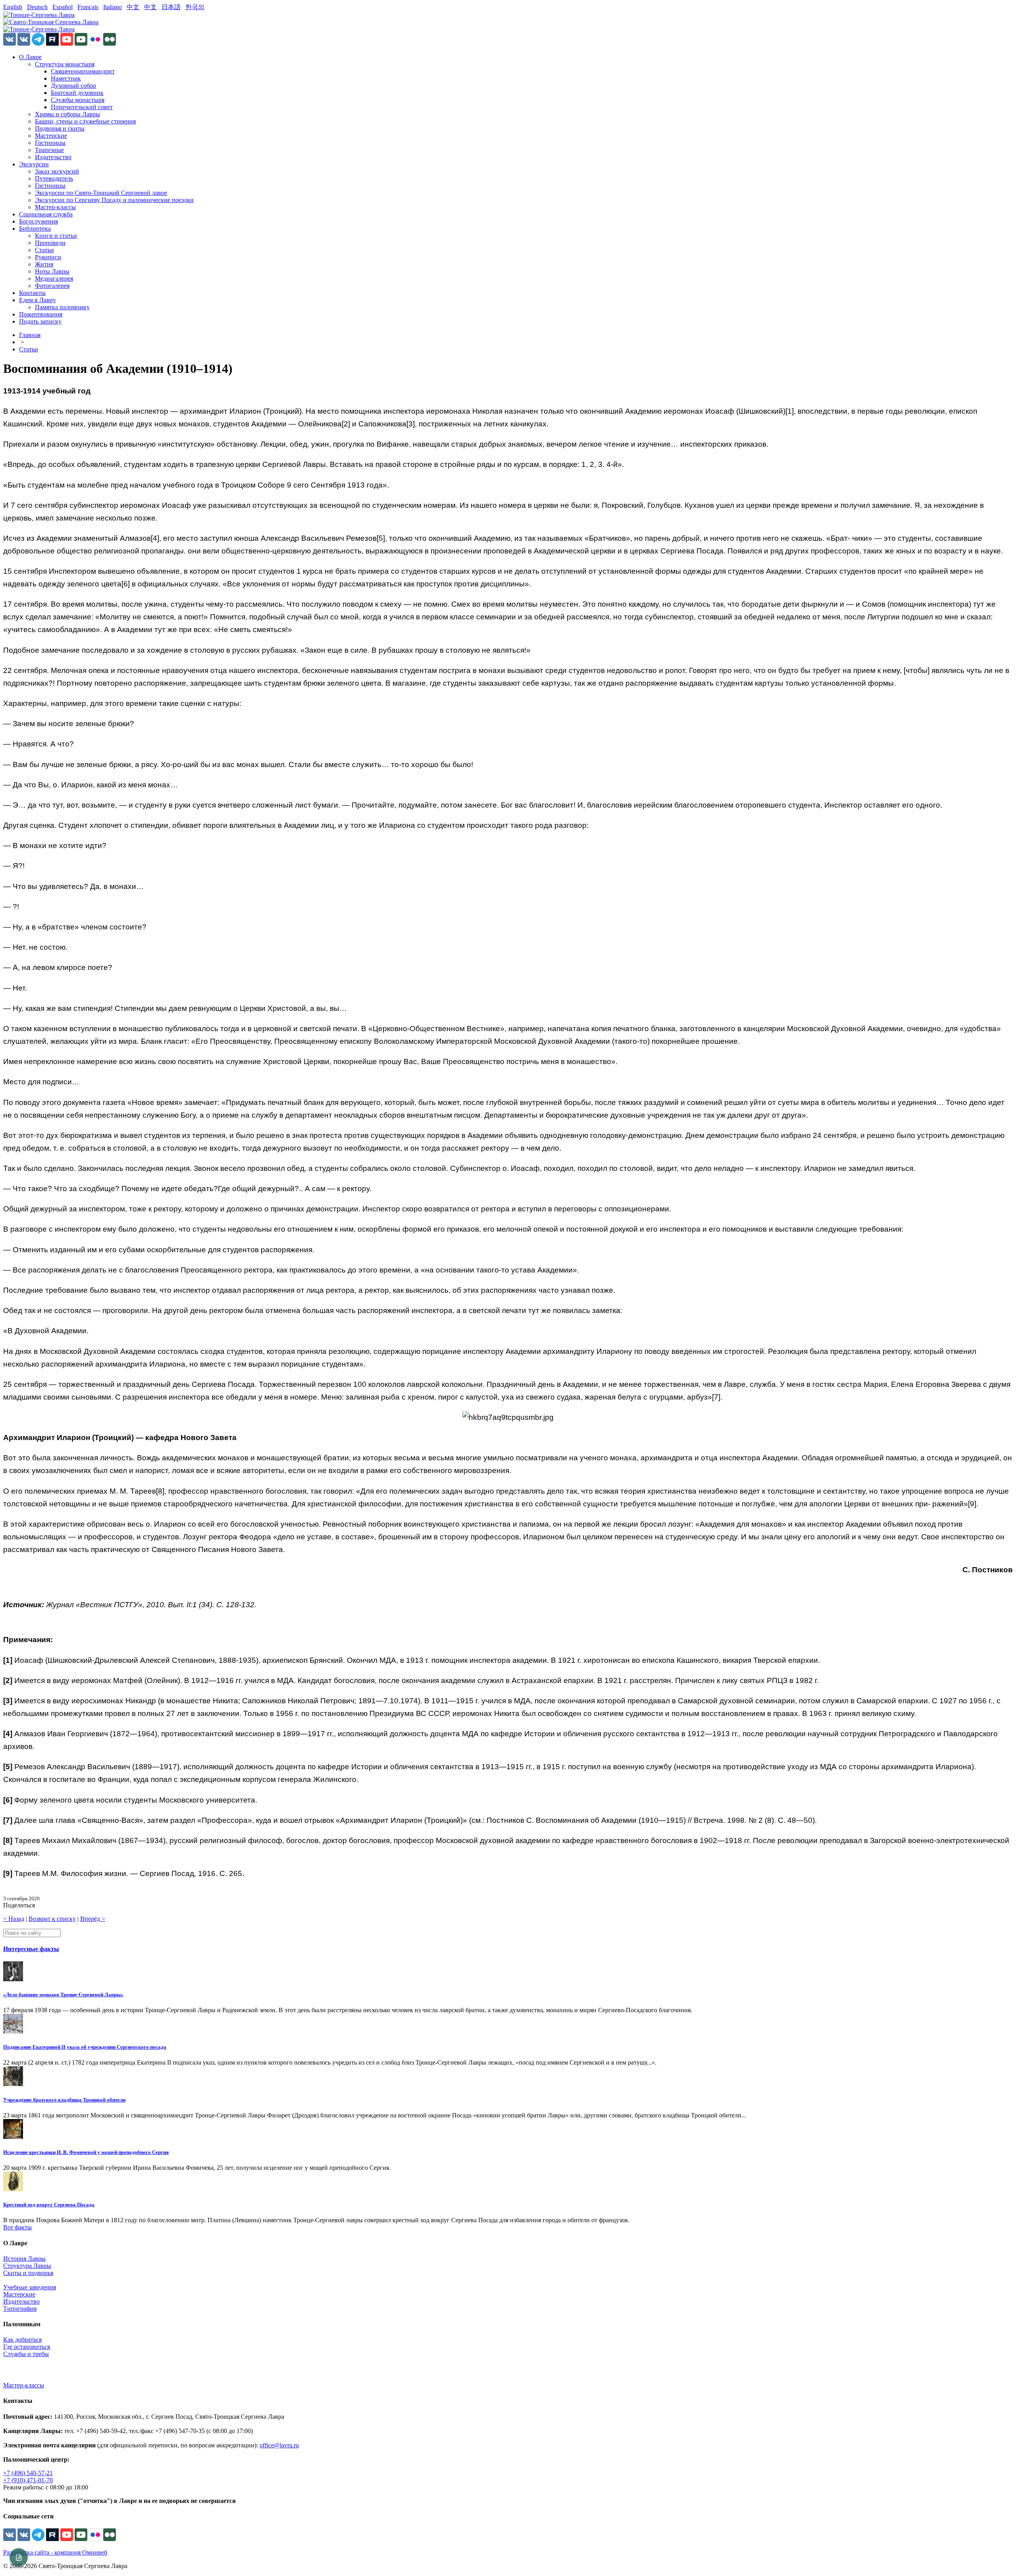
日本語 (171, 7)
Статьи (44, 250)
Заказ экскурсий (57, 171)
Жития (44, 264)
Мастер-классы (55, 207)
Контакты (32, 293)
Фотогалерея (52, 286)
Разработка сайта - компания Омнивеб (55, 2552)
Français (88, 7)
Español (63, 7)
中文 (133, 7)
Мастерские (51, 136)
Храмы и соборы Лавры (67, 114)
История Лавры (24, 2259)
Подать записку (40, 321)
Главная (30, 335)
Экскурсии (34, 164)
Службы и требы (26, 2354)
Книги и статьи (56, 236)
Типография (20, 2309)
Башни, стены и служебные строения (85, 121)
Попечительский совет (82, 107)
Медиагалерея (54, 279)
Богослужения (38, 221)
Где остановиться (27, 2347)
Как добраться (22, 2340)
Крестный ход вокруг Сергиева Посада (49, 2205)
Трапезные (49, 150)
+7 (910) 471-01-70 (28, 2480)
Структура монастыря (65, 64)
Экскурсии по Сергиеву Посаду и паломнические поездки (114, 200)
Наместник (66, 78)
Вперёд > (93, 1919)
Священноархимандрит (83, 71)
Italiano (113, 7)
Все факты (17, 2227)
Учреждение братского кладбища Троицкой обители (64, 2100)
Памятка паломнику (62, 307)
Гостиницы (50, 143)
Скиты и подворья (28, 2273)
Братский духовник (77, 93)
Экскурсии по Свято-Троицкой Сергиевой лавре (101, 193)
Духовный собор (73, 86)
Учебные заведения (30, 2287)
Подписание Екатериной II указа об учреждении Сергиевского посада (85, 2047)
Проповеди (50, 243)
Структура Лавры (27, 2266)
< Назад (14, 1919)
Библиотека (35, 228)
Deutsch (37, 7)
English (13, 7)
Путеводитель (54, 178)
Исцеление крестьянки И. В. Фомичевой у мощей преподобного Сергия (86, 2152)
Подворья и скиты (60, 128)
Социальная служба (46, 214)
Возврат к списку (52, 1919)
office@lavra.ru (279, 2445)
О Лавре (30, 57)
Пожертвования (41, 314)
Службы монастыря (78, 100)
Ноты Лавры (52, 271)
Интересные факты (31, 1949)
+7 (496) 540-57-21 (28, 2473)
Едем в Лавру (38, 300)
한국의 (195, 7)
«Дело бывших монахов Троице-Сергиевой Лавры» (63, 1995)
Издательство (53, 157)
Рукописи (48, 257)
